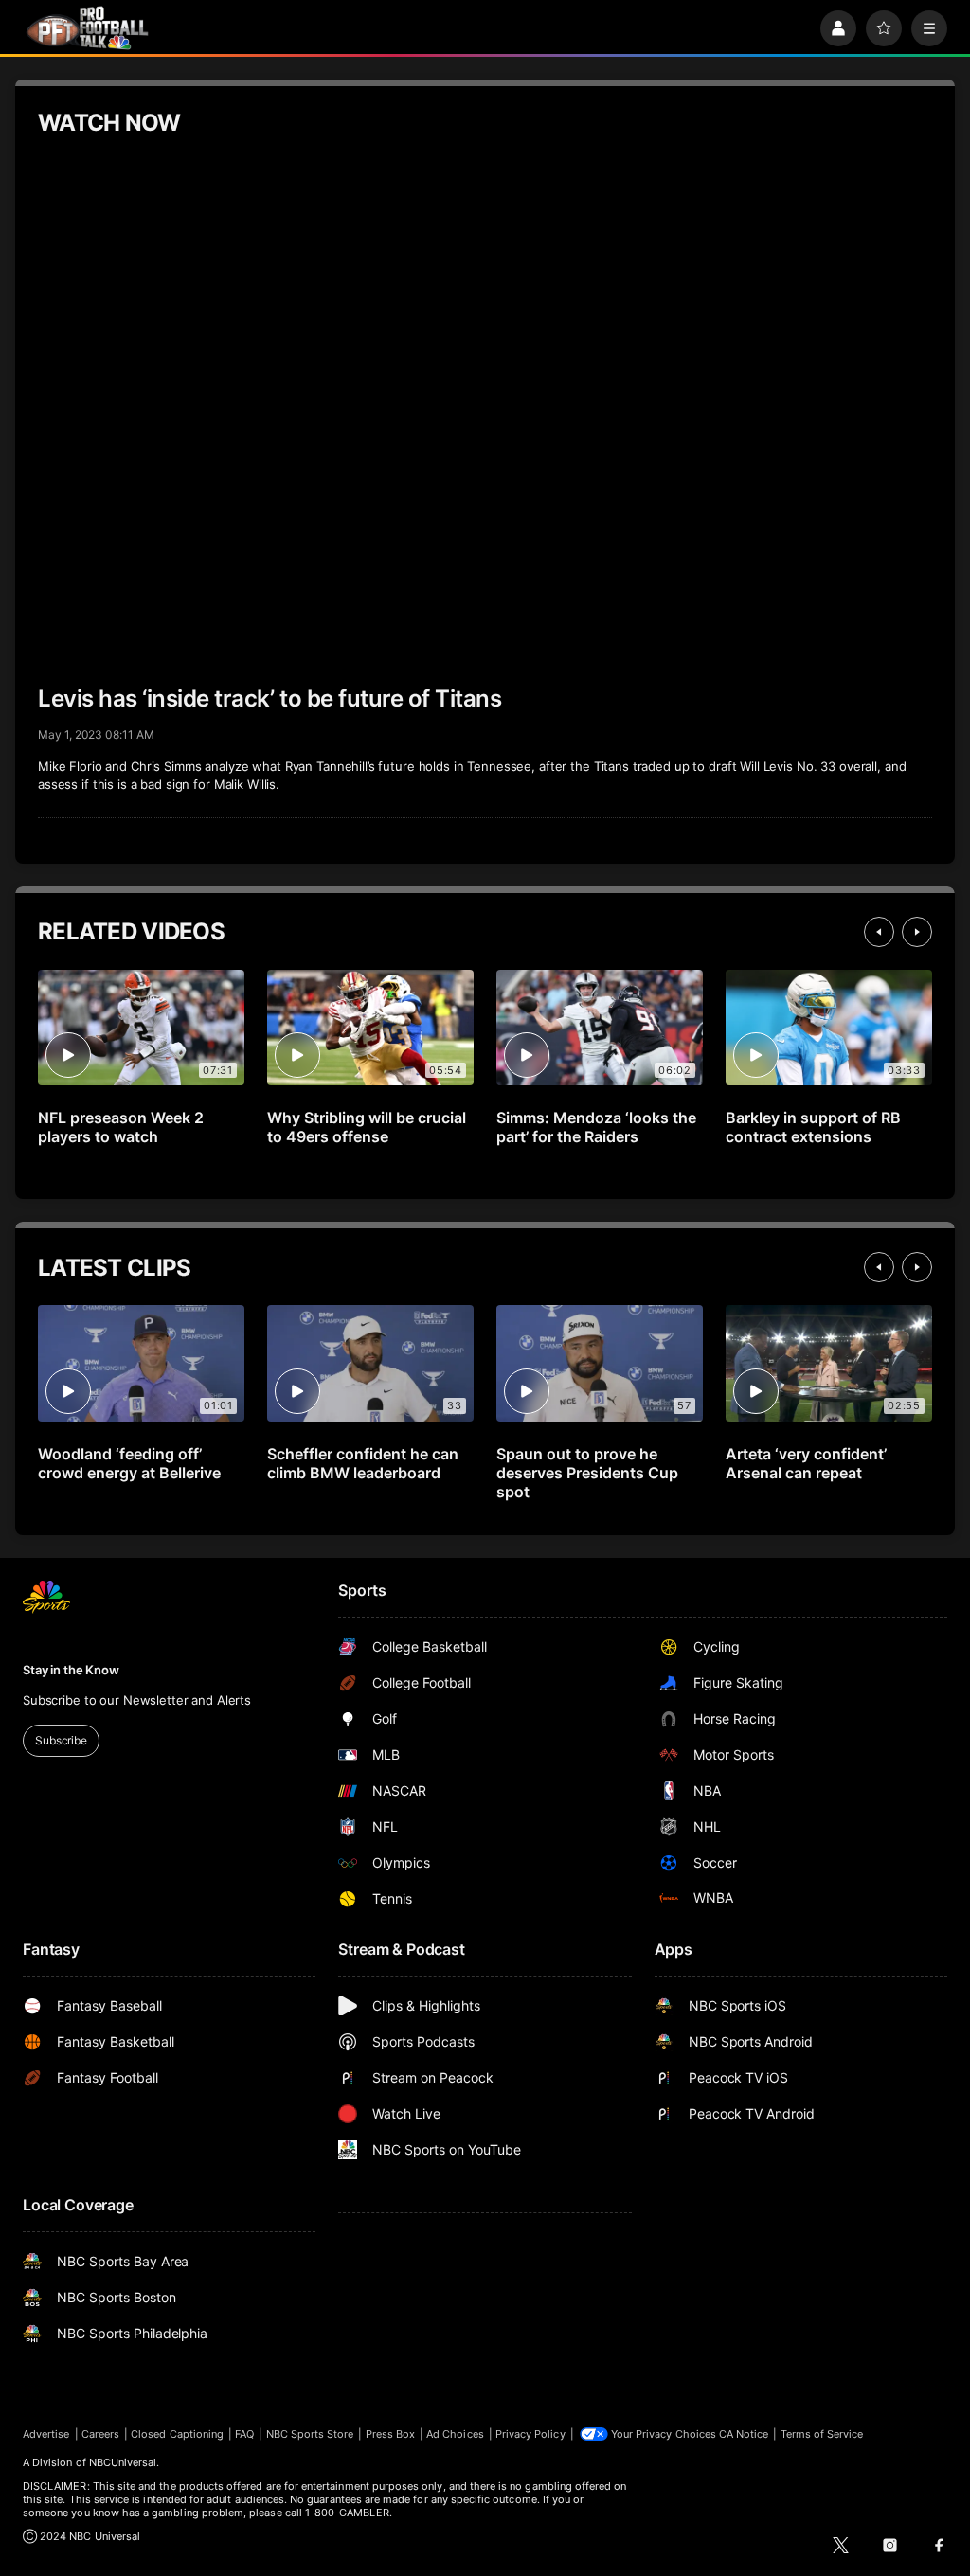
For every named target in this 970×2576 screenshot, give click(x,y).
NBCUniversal (123, 2462)
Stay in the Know (71, 1670)
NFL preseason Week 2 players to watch (121, 1127)
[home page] (87, 28)
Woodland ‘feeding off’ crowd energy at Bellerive (129, 1463)
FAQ (244, 2434)
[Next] (917, 932)
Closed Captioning (177, 2434)
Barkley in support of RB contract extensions (813, 1127)
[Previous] (879, 932)
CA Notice (744, 2434)
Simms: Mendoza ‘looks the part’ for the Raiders (596, 1127)
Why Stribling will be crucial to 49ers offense (367, 1127)
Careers (100, 2434)
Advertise (46, 2434)
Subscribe (61, 1740)
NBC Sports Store (310, 2434)
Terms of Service (822, 2434)
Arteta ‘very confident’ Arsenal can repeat (806, 1463)
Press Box (391, 2434)
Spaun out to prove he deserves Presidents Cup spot (587, 1473)
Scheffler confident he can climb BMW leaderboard (363, 1463)
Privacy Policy (530, 2434)
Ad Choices (455, 2434)
